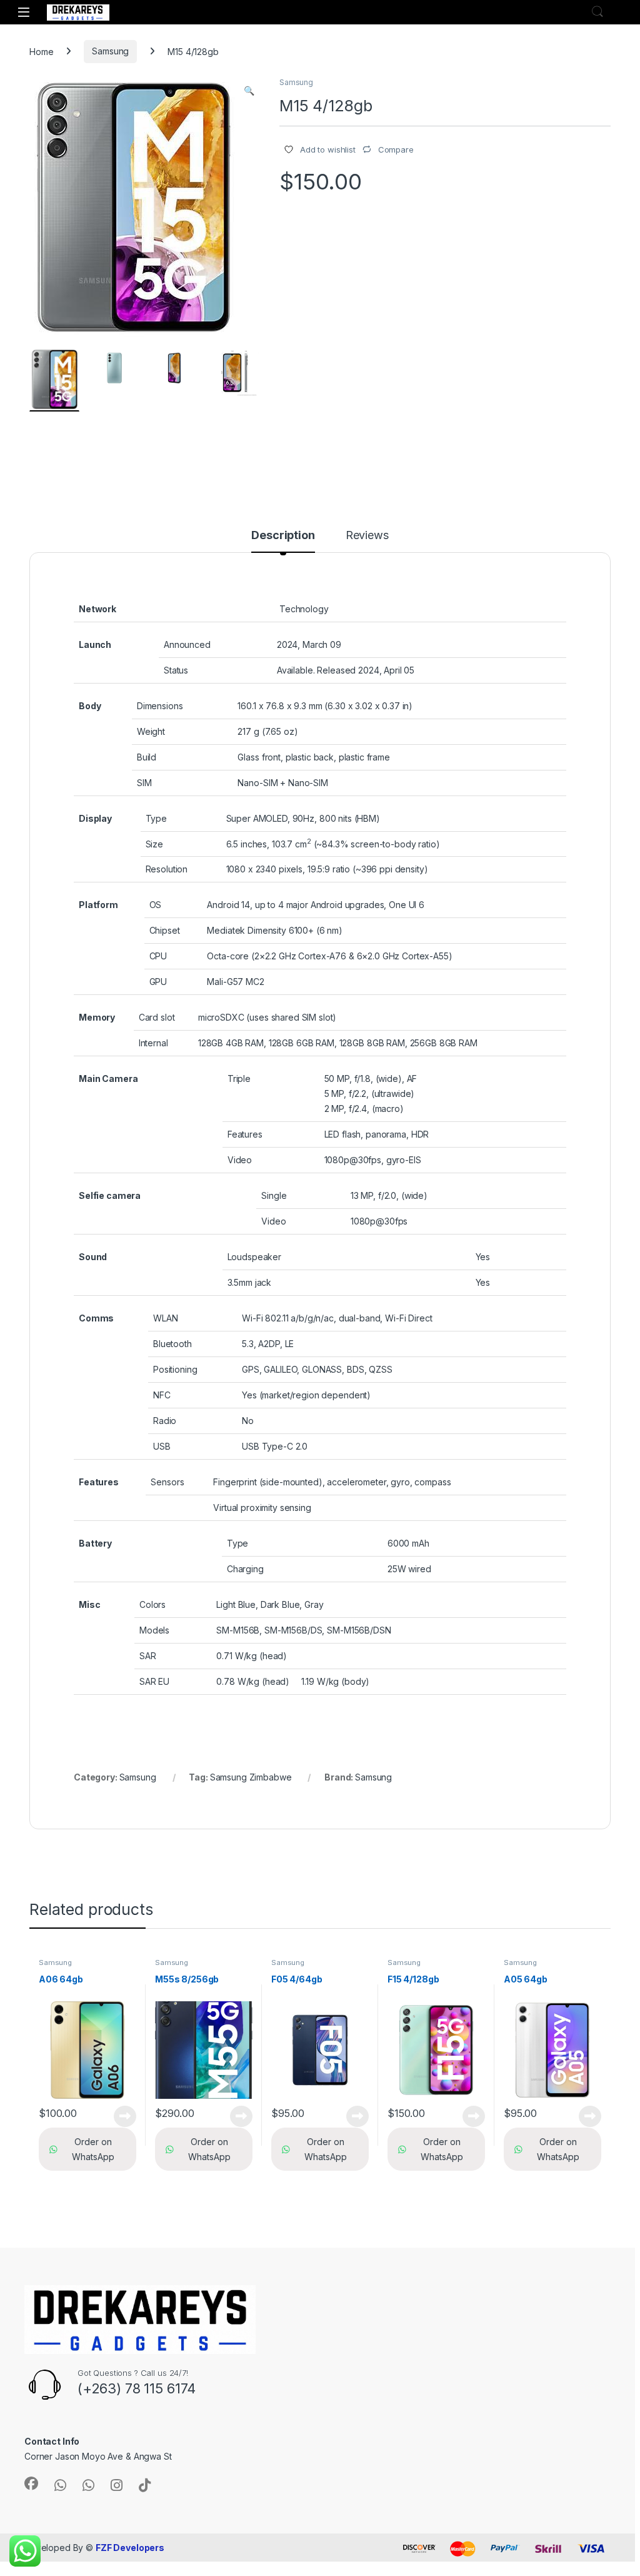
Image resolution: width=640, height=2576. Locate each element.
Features (245, 1134)
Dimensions (160, 706)
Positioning (175, 1369)
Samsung (110, 51)
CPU (158, 956)
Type (156, 818)
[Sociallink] (31, 2483)
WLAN (165, 1318)
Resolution (167, 869)
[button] (249, 91)
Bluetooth (172, 1344)
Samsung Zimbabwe (251, 1777)
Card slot (157, 1017)
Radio (165, 1421)
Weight (151, 731)
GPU (158, 982)
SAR (148, 1656)
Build (147, 757)
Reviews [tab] (367, 536)
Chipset (165, 930)
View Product (120, 2116)
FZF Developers (130, 2548)
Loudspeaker (254, 1257)
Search (597, 12)
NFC (162, 1395)
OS (156, 905)
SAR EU (154, 1681)
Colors (152, 1604)
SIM (144, 783)
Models (154, 1630)
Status (176, 670)
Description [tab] (283, 536)
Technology (304, 609)
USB (162, 1446)
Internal (153, 1043)
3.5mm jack (250, 1282)
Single (274, 1195)
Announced (187, 644)
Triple (239, 1078)
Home (41, 51)
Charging (245, 1569)
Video (240, 1160)
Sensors (167, 1482)
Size (154, 844)
